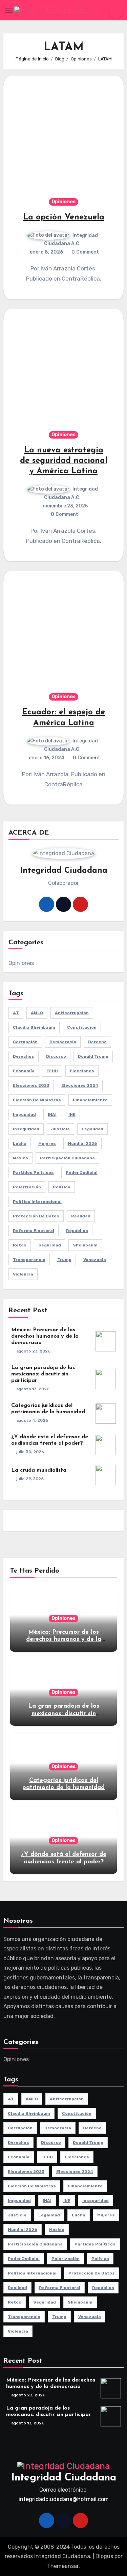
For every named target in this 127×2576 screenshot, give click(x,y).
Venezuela (95, 1260)
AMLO (37, 1013)
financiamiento (90, 1100)
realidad (81, 1216)
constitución (82, 1027)
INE (72, 1114)
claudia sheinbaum (34, 1027)
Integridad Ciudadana (64, 2478)
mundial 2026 (82, 1144)
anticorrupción (72, 1013)
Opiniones (63, 202)
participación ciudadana (67, 1158)
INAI (52, 1114)
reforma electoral (34, 1231)
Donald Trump (93, 1056)
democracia (63, 1042)
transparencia (29, 1260)
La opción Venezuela (64, 217)
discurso (56, 1056)
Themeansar (63, 2566)
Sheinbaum (85, 1245)
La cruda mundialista (39, 1470)
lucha (20, 1144)
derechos (24, 1056)
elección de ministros (37, 1100)
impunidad (24, 1114)
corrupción (25, 1042)
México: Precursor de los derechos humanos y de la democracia (45, 1336)
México (20, 1158)
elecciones (82, 1071)
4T (16, 1013)
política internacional (37, 1202)
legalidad (92, 1129)
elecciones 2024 (80, 1085)
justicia (60, 1129)
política (62, 1187)
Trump (64, 1260)
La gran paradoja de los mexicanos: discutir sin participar (43, 1374)
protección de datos (36, 1216)
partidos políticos (33, 1173)
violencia (23, 1274)
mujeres (47, 1144)
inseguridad (26, 1129)
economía (24, 1071)
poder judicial (82, 1173)
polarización (27, 1187)
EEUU (52, 1071)
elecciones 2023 (31, 1085)
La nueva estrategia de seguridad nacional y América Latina (64, 461)
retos (20, 1245)
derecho (97, 1042)
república (77, 1231)
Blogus (104, 2556)
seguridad (50, 1245)
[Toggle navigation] (9, 10)
